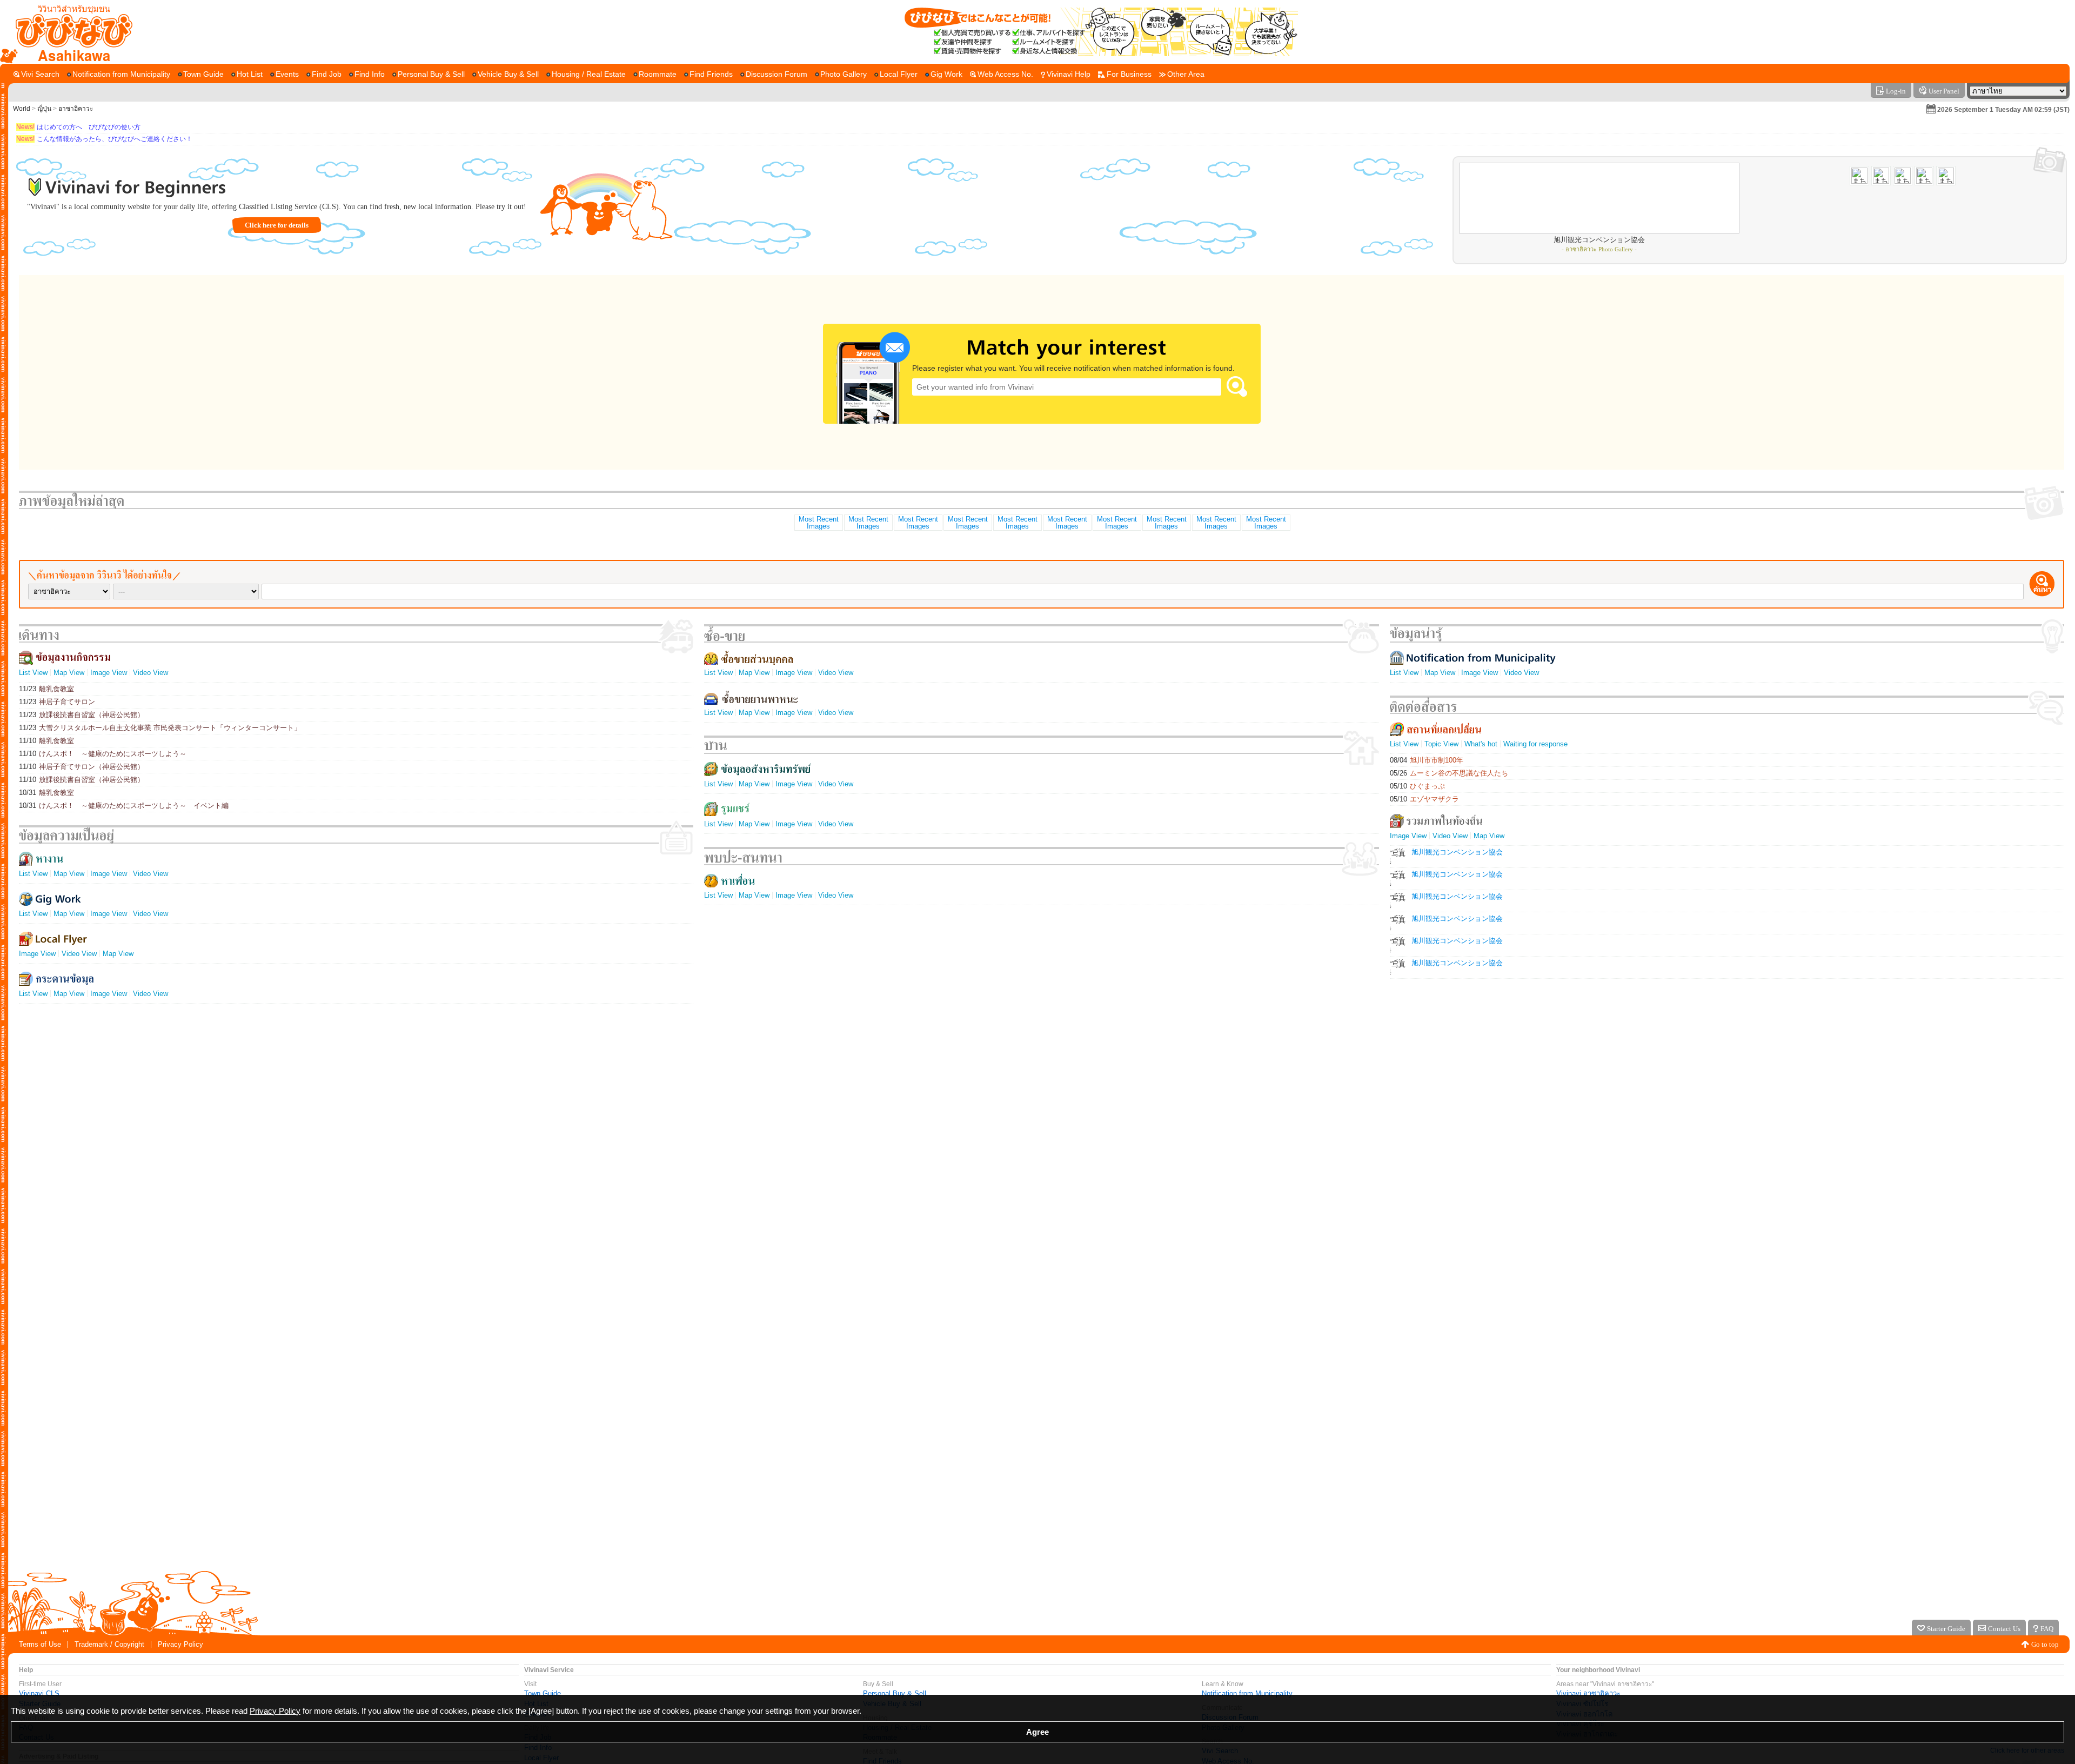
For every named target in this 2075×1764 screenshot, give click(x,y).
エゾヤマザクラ (1424, 799)
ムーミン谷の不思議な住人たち (1449, 773)
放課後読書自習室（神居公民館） (82, 715)
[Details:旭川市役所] (1166, 523)
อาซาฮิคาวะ (76, 109)
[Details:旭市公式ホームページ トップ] (918, 523)
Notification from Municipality (1247, 1693)
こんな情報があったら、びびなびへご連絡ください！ (104, 139)
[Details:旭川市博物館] (868, 523)
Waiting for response (1535, 744)
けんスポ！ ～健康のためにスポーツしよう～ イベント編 (124, 806)
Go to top (2045, 1644)
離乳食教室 (46, 689)
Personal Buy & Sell (895, 1693)
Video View (150, 673)
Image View (109, 673)
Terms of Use (40, 1644)
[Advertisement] (1037, 1529)
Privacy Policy (180, 1644)
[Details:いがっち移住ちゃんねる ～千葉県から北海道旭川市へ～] (1216, 523)
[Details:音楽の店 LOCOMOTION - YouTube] (967, 523)
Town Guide (543, 1693)
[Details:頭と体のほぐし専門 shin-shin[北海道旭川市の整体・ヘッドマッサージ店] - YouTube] (1017, 523)
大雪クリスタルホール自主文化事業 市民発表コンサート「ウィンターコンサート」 (160, 728)
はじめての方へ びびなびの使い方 (78, 127)
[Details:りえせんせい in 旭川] (1067, 523)
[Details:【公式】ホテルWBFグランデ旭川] (818, 523)
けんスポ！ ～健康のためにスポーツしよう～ (103, 754)
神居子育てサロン (57, 702)
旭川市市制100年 (1427, 760)
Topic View (1441, 744)
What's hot (1481, 744)
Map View (69, 673)
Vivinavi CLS (39, 1693)
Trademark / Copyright (109, 1644)
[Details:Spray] (1266, 523)
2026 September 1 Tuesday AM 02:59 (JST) (2003, 110)
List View (33, 673)
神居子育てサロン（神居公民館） (82, 767)
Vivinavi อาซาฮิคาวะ (1588, 1693)
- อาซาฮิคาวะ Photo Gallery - (1599, 249)
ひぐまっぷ (1417, 786)
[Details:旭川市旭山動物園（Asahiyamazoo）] (1116, 523)
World (22, 109)
